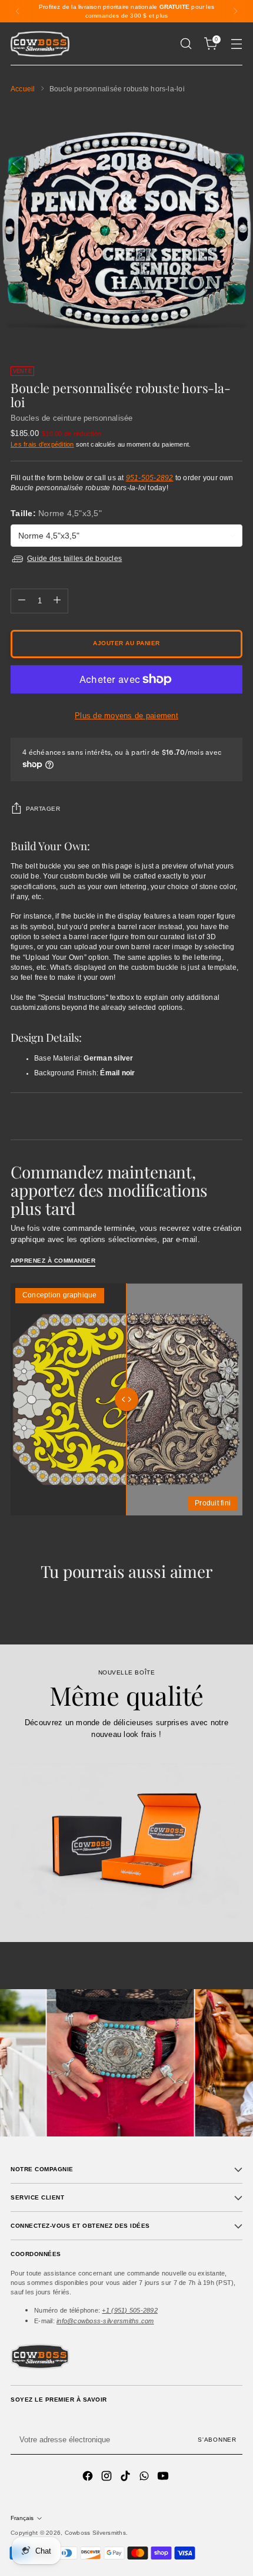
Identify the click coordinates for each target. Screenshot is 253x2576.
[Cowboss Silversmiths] (40, 44)
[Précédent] (18, 11)
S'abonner (217, 2440)
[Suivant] (235, 11)
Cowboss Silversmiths (95, 2533)
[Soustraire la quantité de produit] (22, 601)
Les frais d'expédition (42, 444)
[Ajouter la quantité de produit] (57, 601)
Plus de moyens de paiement (126, 716)
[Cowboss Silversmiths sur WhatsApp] (145, 2478)
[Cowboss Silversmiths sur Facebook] (89, 2478)
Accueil (23, 89)
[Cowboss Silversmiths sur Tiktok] (126, 2478)
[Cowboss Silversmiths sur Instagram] (108, 2478)
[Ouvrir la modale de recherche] (186, 44)
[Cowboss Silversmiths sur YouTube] (164, 2478)
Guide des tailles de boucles (74, 559)
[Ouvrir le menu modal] (236, 44)
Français (22, 2518)
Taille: (56, 513)
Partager (43, 809)
